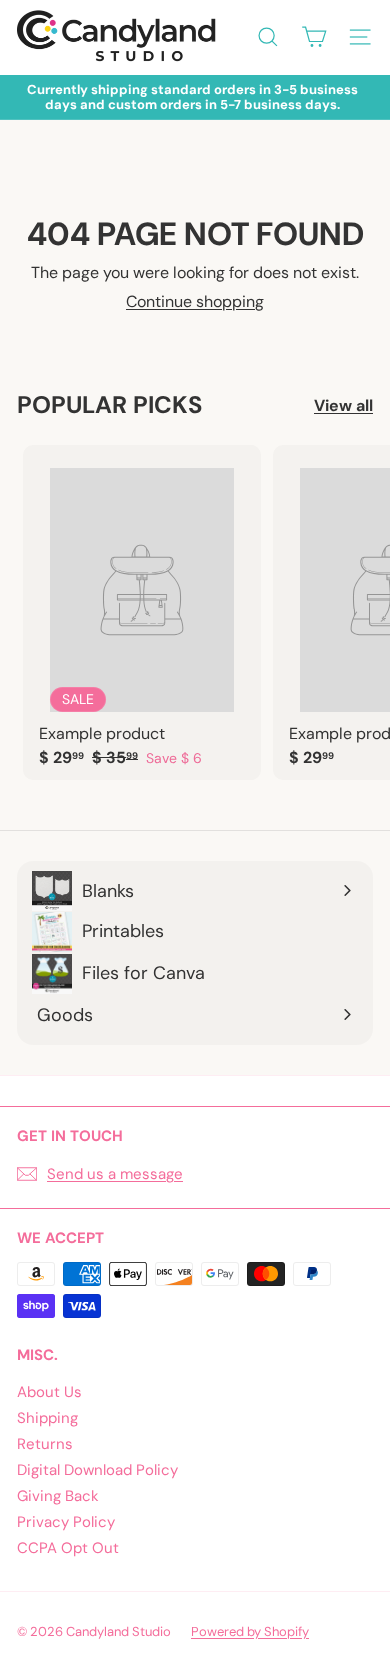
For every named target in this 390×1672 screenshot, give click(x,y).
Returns (45, 1444)
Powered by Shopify (250, 1631)
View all (343, 405)
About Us (49, 1392)
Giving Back (58, 1496)
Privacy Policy (66, 1522)
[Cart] (314, 37)
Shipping (47, 1418)
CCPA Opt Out (68, 1548)
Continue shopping (195, 301)
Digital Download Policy (97, 1470)
